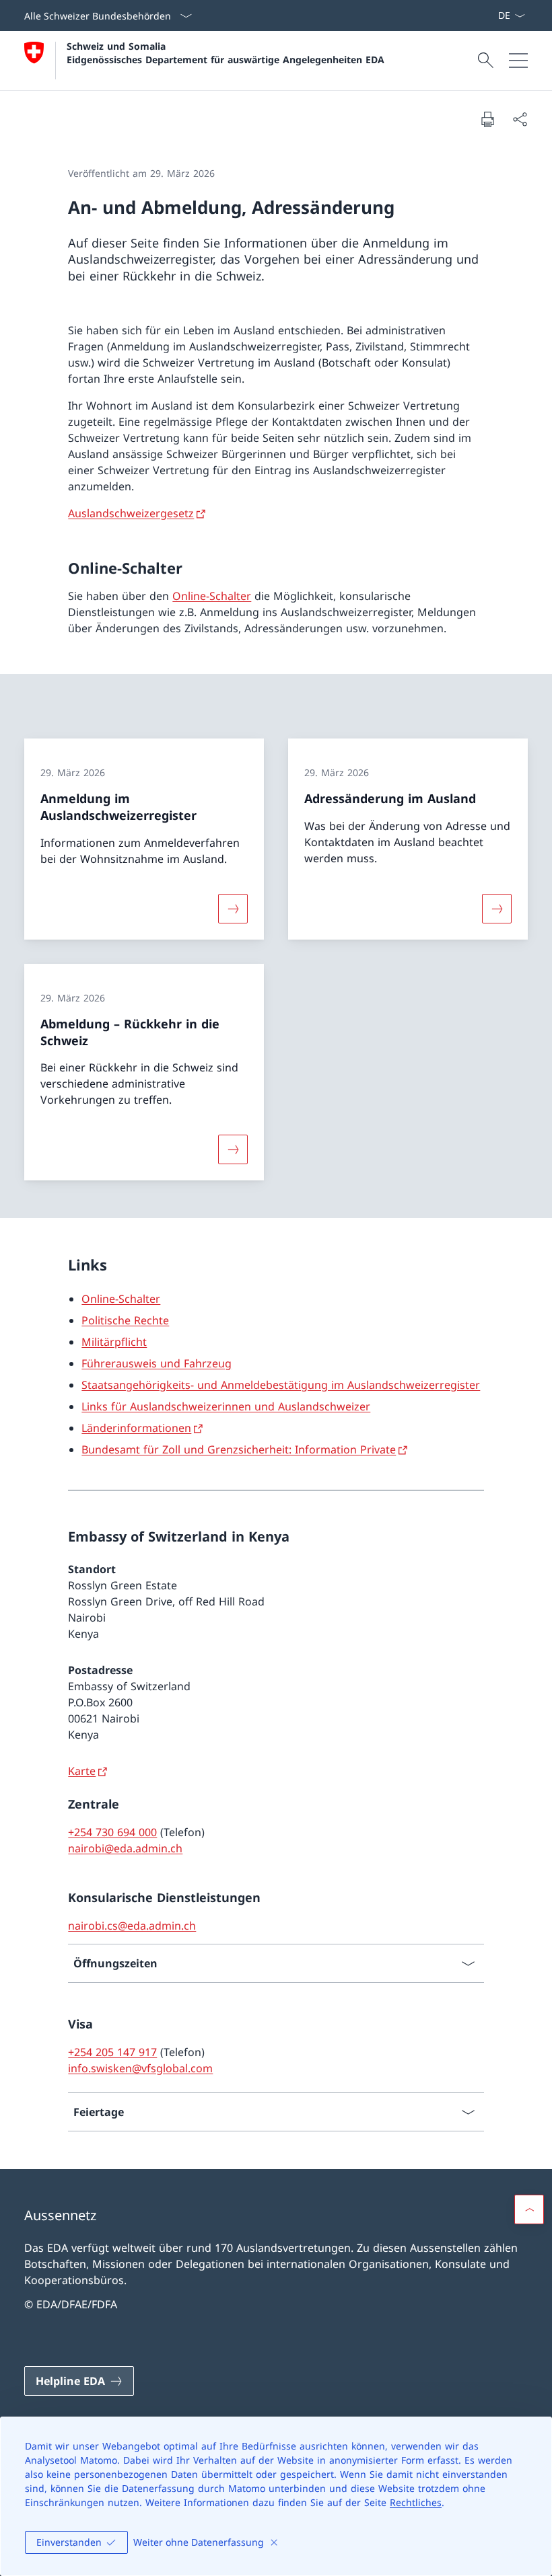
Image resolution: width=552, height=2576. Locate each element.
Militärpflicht (114, 1342)
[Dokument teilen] (520, 119)
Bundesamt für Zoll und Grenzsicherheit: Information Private (239, 1449)
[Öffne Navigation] (518, 61)
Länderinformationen (136, 1428)
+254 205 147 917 (112, 2052)
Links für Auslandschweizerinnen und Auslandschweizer (226, 1406)
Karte (82, 1771)
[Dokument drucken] (487, 119)
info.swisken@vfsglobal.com (140, 2068)
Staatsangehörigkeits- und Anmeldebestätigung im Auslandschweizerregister (281, 1385)
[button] (529, 2209)
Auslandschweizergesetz (131, 513)
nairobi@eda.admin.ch (125, 1848)
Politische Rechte (125, 1320)
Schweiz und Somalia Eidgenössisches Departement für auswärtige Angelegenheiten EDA (226, 52)
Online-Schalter (212, 596)
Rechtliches (416, 2502)
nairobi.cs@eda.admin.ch (132, 1926)
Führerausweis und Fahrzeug (157, 1363)
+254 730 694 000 (112, 1832)
